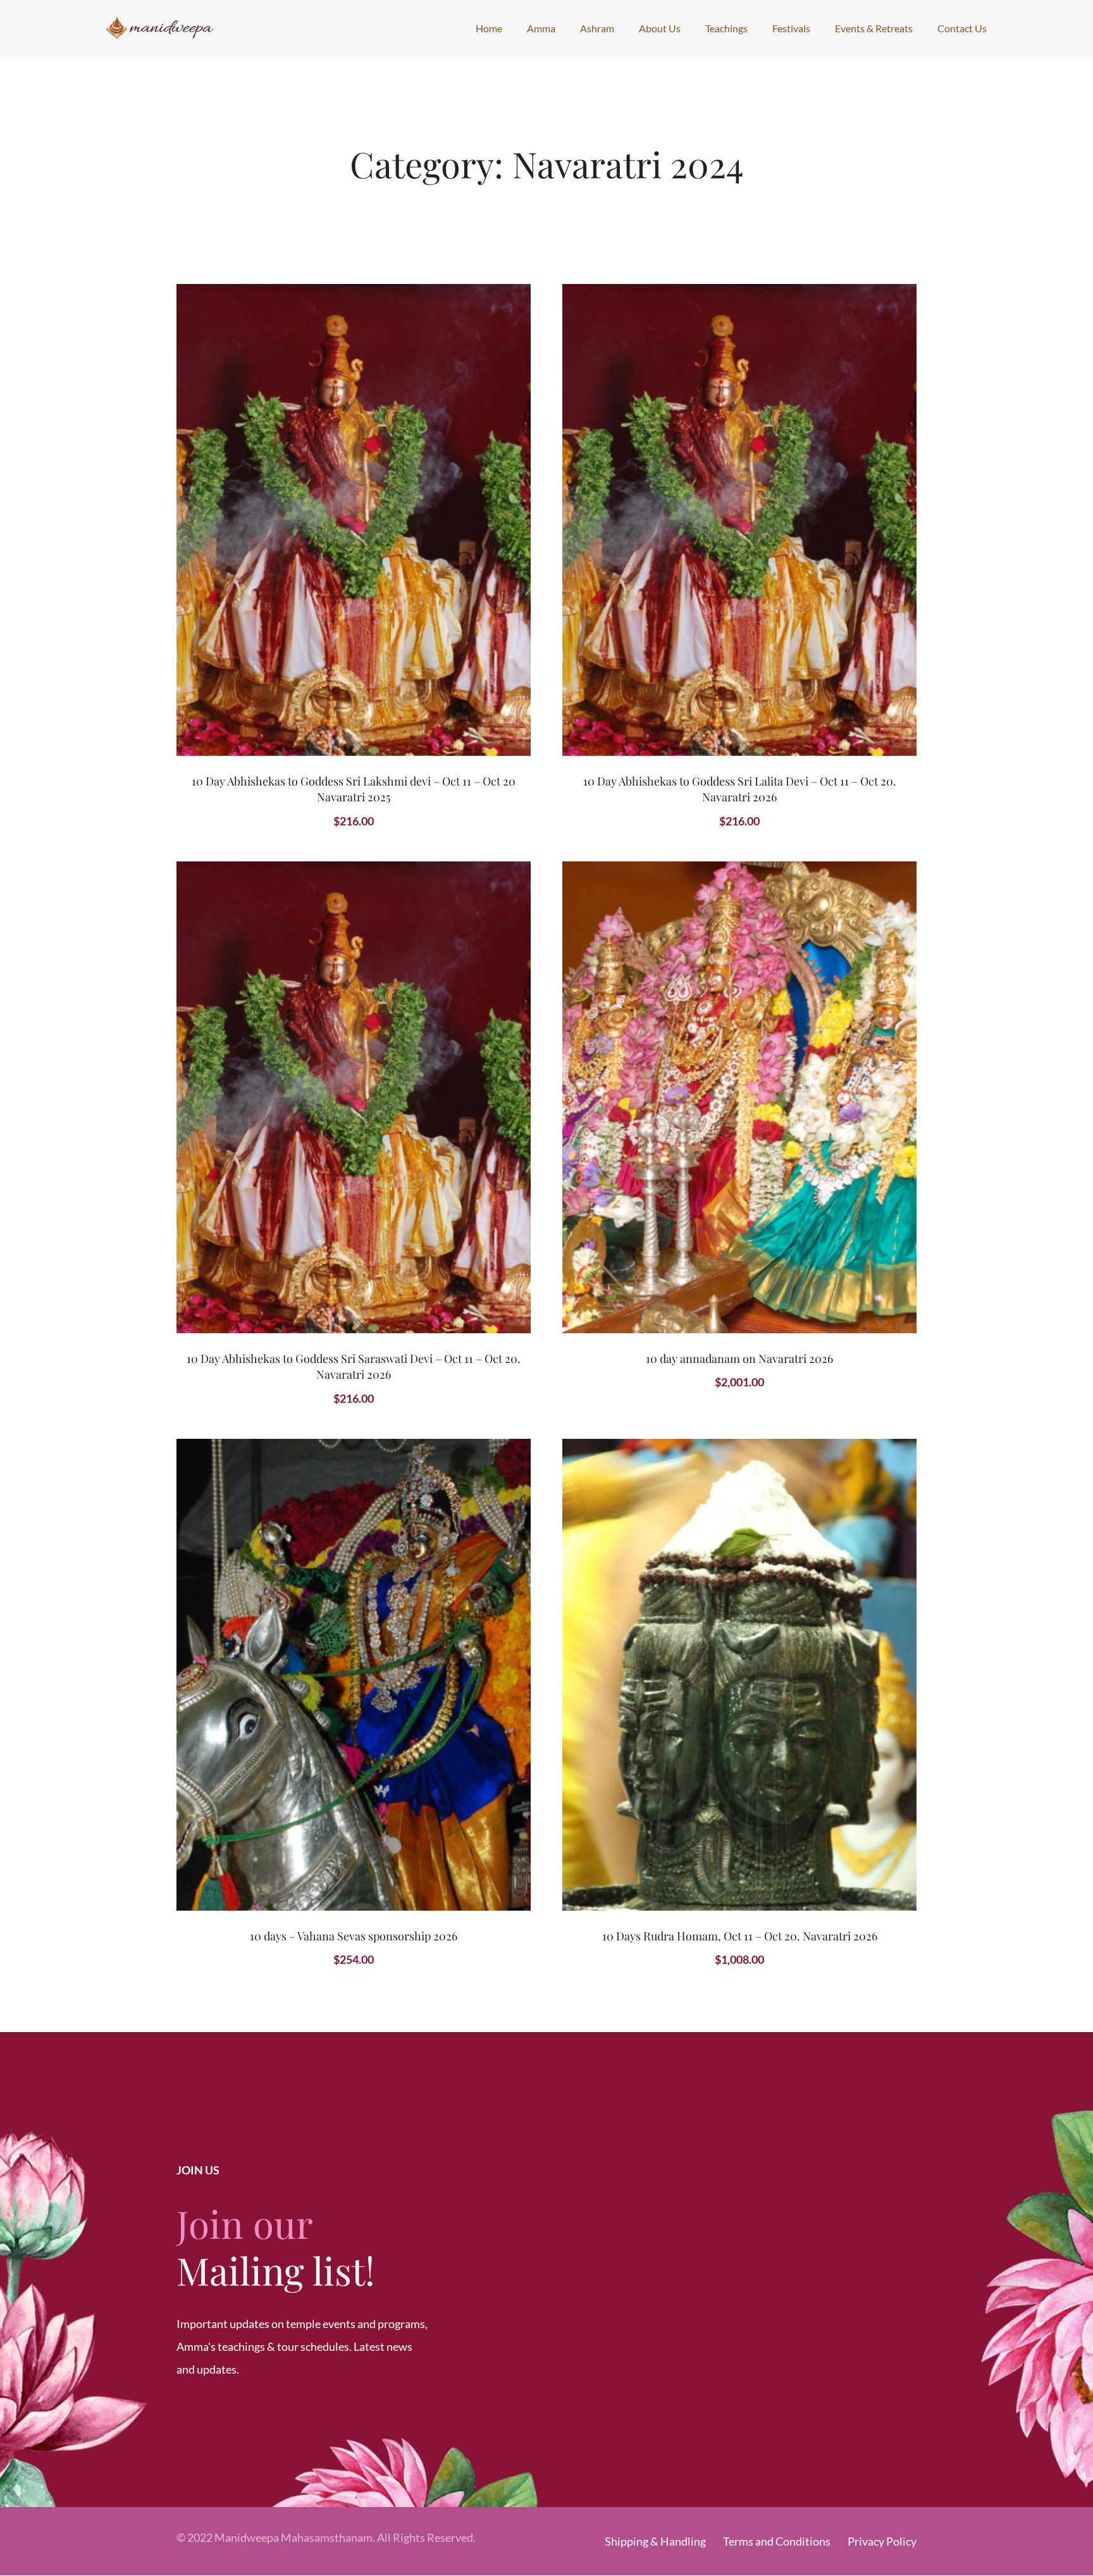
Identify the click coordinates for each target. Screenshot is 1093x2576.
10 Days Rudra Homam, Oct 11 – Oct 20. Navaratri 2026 (740, 1936)
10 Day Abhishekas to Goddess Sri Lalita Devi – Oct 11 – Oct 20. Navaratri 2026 (740, 789)
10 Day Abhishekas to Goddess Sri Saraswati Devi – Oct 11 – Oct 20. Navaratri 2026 (354, 1366)
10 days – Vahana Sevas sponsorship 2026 (354, 1936)
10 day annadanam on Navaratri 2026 (739, 1359)
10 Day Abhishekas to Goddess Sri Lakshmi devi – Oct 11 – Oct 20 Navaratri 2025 (354, 789)
